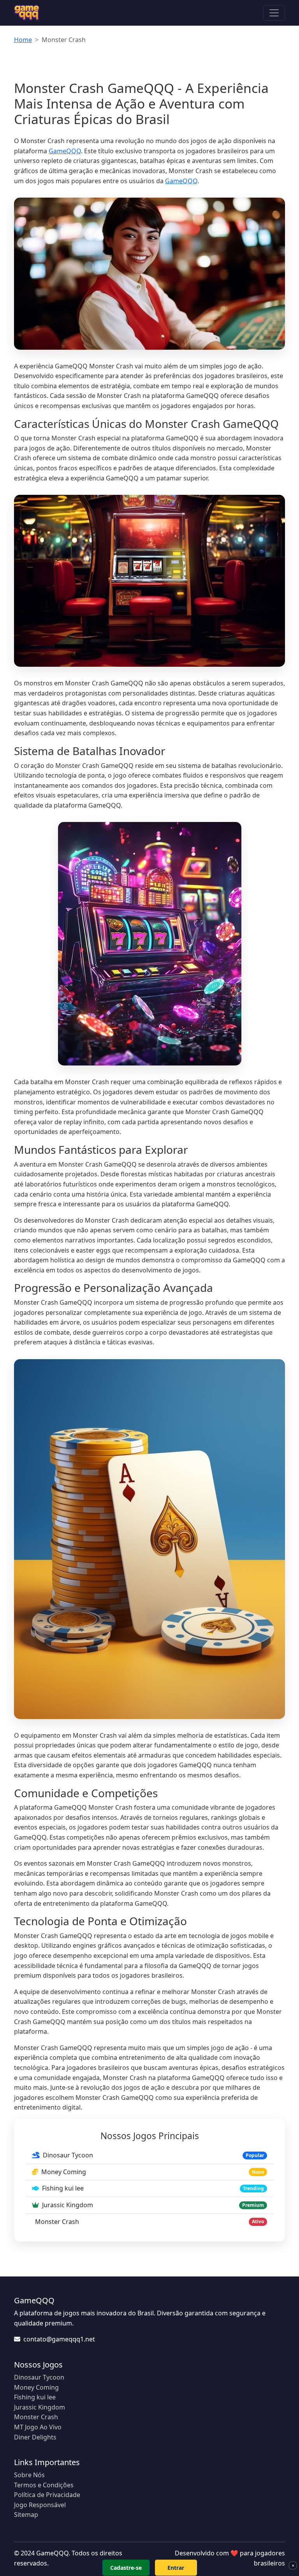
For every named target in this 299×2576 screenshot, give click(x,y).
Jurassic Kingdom (40, 2407)
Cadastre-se (126, 2568)
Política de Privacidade (47, 2495)
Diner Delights (35, 2437)
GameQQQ (65, 151)
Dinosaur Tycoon (39, 2377)
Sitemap (26, 2515)
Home (23, 40)
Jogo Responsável (40, 2505)
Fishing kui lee (35, 2397)
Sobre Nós (29, 2475)
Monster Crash (36, 2417)
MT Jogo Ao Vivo (38, 2427)
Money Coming (36, 2387)
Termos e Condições (44, 2485)
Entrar (176, 2568)
